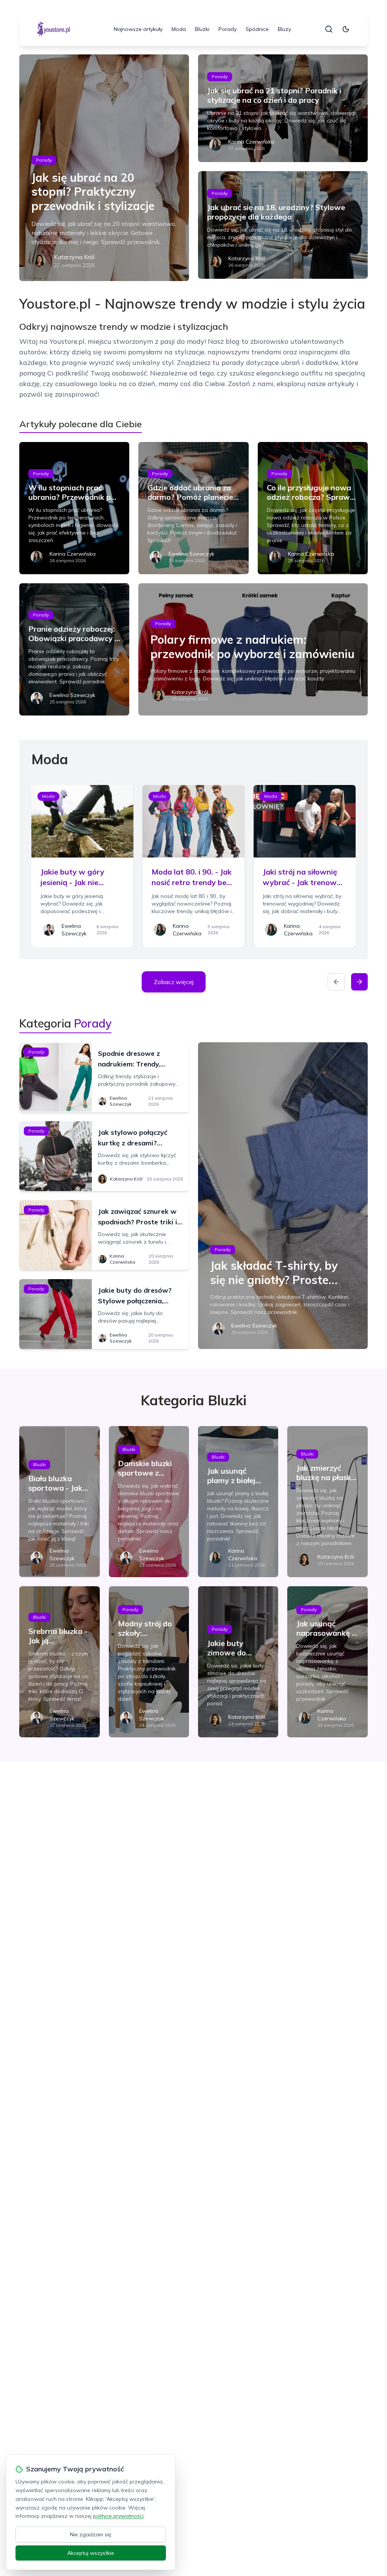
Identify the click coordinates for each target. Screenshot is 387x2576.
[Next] (359, 982)
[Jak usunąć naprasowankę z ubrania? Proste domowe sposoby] (327, 1662)
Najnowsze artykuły (138, 29)
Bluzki (202, 29)
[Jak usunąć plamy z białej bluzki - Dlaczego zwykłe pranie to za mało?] (238, 1502)
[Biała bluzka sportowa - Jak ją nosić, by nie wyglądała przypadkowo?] (59, 1502)
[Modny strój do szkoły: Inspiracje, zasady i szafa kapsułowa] (149, 1662)
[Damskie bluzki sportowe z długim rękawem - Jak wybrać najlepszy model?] (149, 1502)
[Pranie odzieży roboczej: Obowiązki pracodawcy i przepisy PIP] (74, 649)
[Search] (329, 29)
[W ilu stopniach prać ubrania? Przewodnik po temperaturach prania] (74, 508)
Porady (228, 29)
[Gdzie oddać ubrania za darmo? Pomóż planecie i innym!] (193, 508)
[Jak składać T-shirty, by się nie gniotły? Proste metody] (283, 1196)
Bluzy (284, 29)
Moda (179, 29)
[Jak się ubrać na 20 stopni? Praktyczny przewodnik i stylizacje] (104, 168)
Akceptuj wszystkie (91, 2553)
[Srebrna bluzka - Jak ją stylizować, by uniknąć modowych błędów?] (59, 1662)
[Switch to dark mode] (346, 29)
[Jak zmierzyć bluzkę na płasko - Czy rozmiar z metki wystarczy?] (327, 1502)
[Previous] (336, 982)
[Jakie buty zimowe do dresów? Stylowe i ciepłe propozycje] (238, 1662)
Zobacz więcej (174, 982)
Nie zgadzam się (91, 2534)
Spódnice (257, 29)
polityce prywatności (118, 2516)
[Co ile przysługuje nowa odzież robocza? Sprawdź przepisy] (313, 508)
